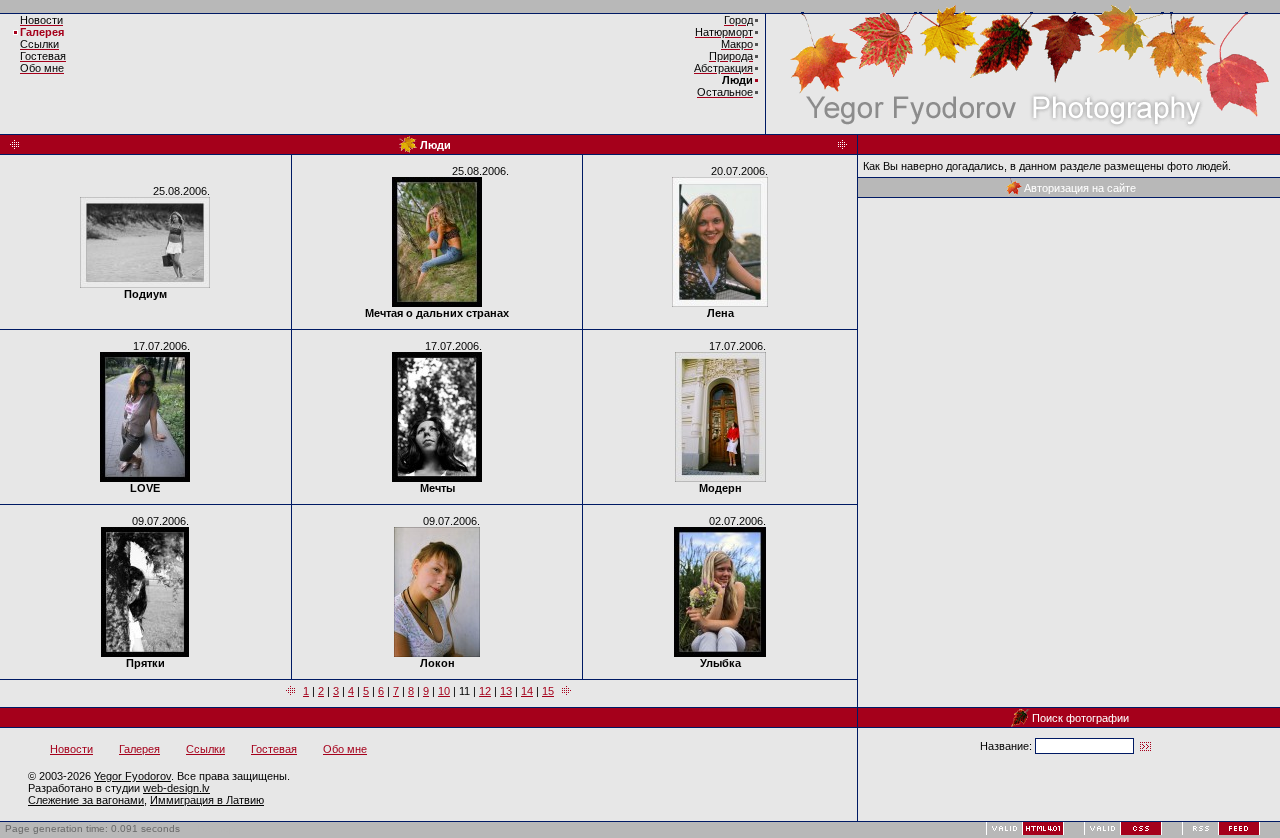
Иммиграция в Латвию (207, 800)
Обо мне (345, 749)
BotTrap (216, 828)
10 (444, 691)
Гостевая (274, 749)
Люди (737, 80)
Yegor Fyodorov (132, 776)
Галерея (42, 32)
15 (548, 691)
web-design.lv (176, 788)
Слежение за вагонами (86, 800)
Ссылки (205, 749)
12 (485, 691)
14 (527, 691)
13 (506, 691)
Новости (71, 749)
